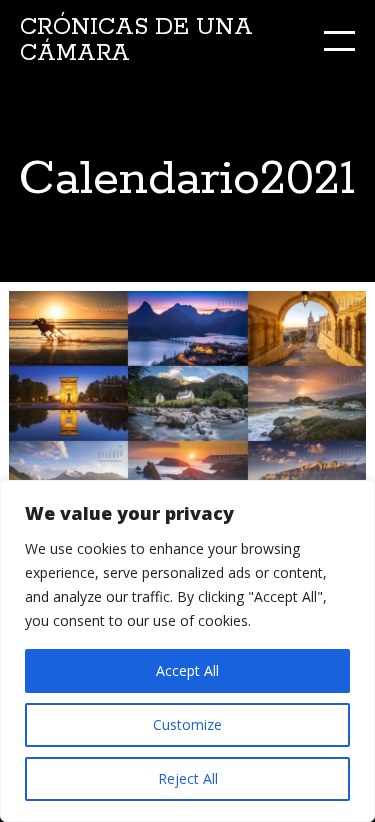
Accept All (187, 670)
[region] (187, 651)
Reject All (188, 778)
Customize (187, 724)
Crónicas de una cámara (136, 40)
